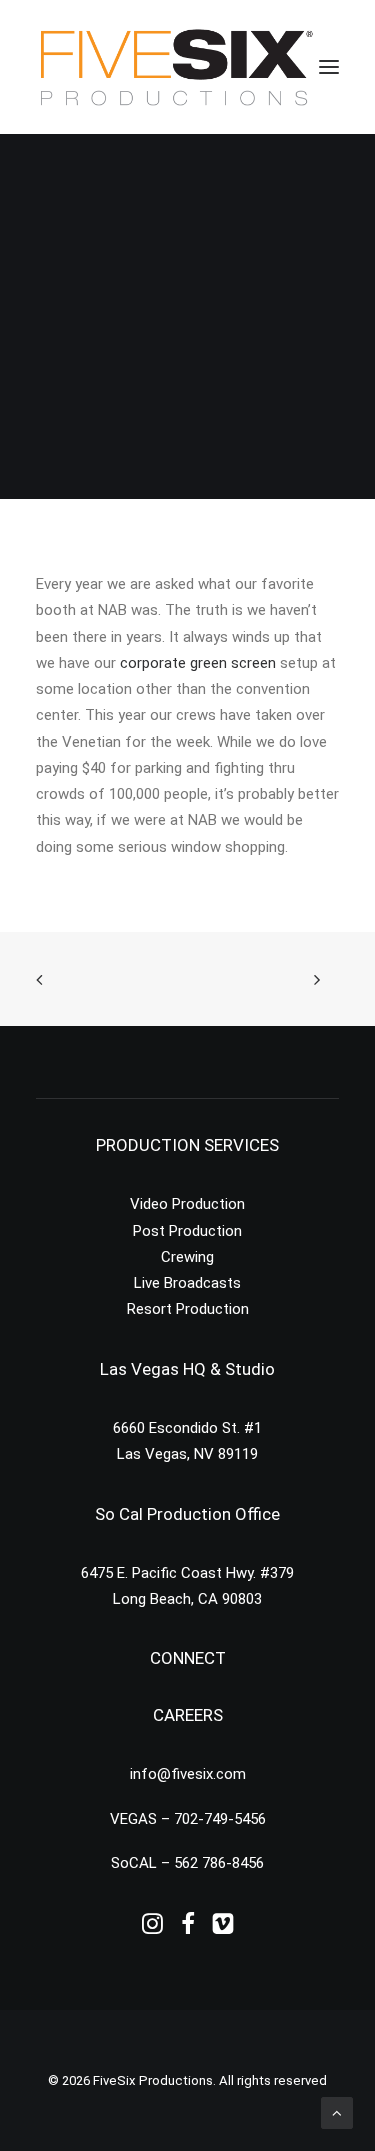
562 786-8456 (219, 1863)
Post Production (187, 1231)
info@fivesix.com (188, 1774)
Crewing (187, 1257)
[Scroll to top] (337, 2112)
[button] (329, 67)
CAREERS (188, 1715)
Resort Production (188, 1309)
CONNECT (188, 1658)
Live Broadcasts (187, 1283)
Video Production (187, 1204)
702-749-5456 (220, 1819)
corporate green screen (198, 663)
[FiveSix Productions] (176, 67)
